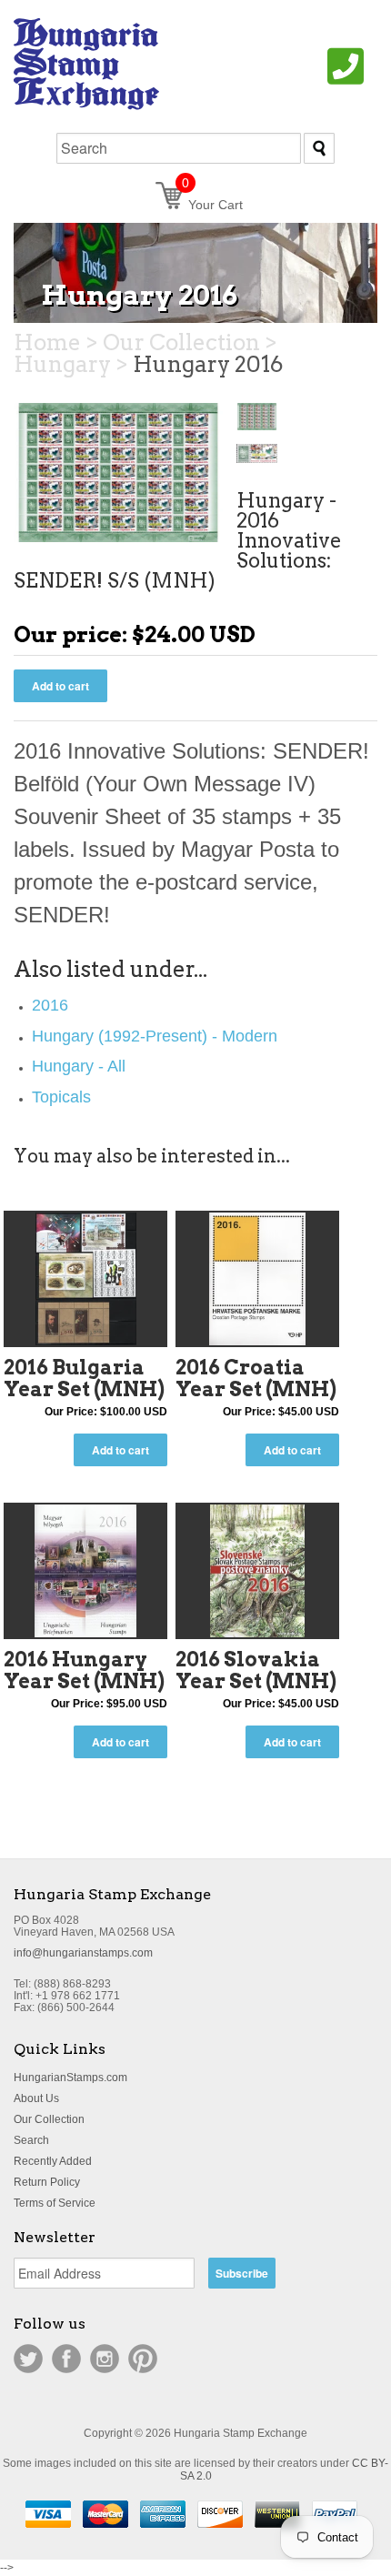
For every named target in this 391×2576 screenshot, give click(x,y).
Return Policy (47, 2182)
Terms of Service (55, 2203)
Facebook (66, 2359)
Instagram (105, 2359)
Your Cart (212, 205)
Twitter (28, 2359)
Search (31, 2140)
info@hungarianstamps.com (83, 1953)
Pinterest (143, 2359)
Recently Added (53, 2161)
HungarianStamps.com (70, 2078)
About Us (36, 2098)
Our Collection (49, 2119)
